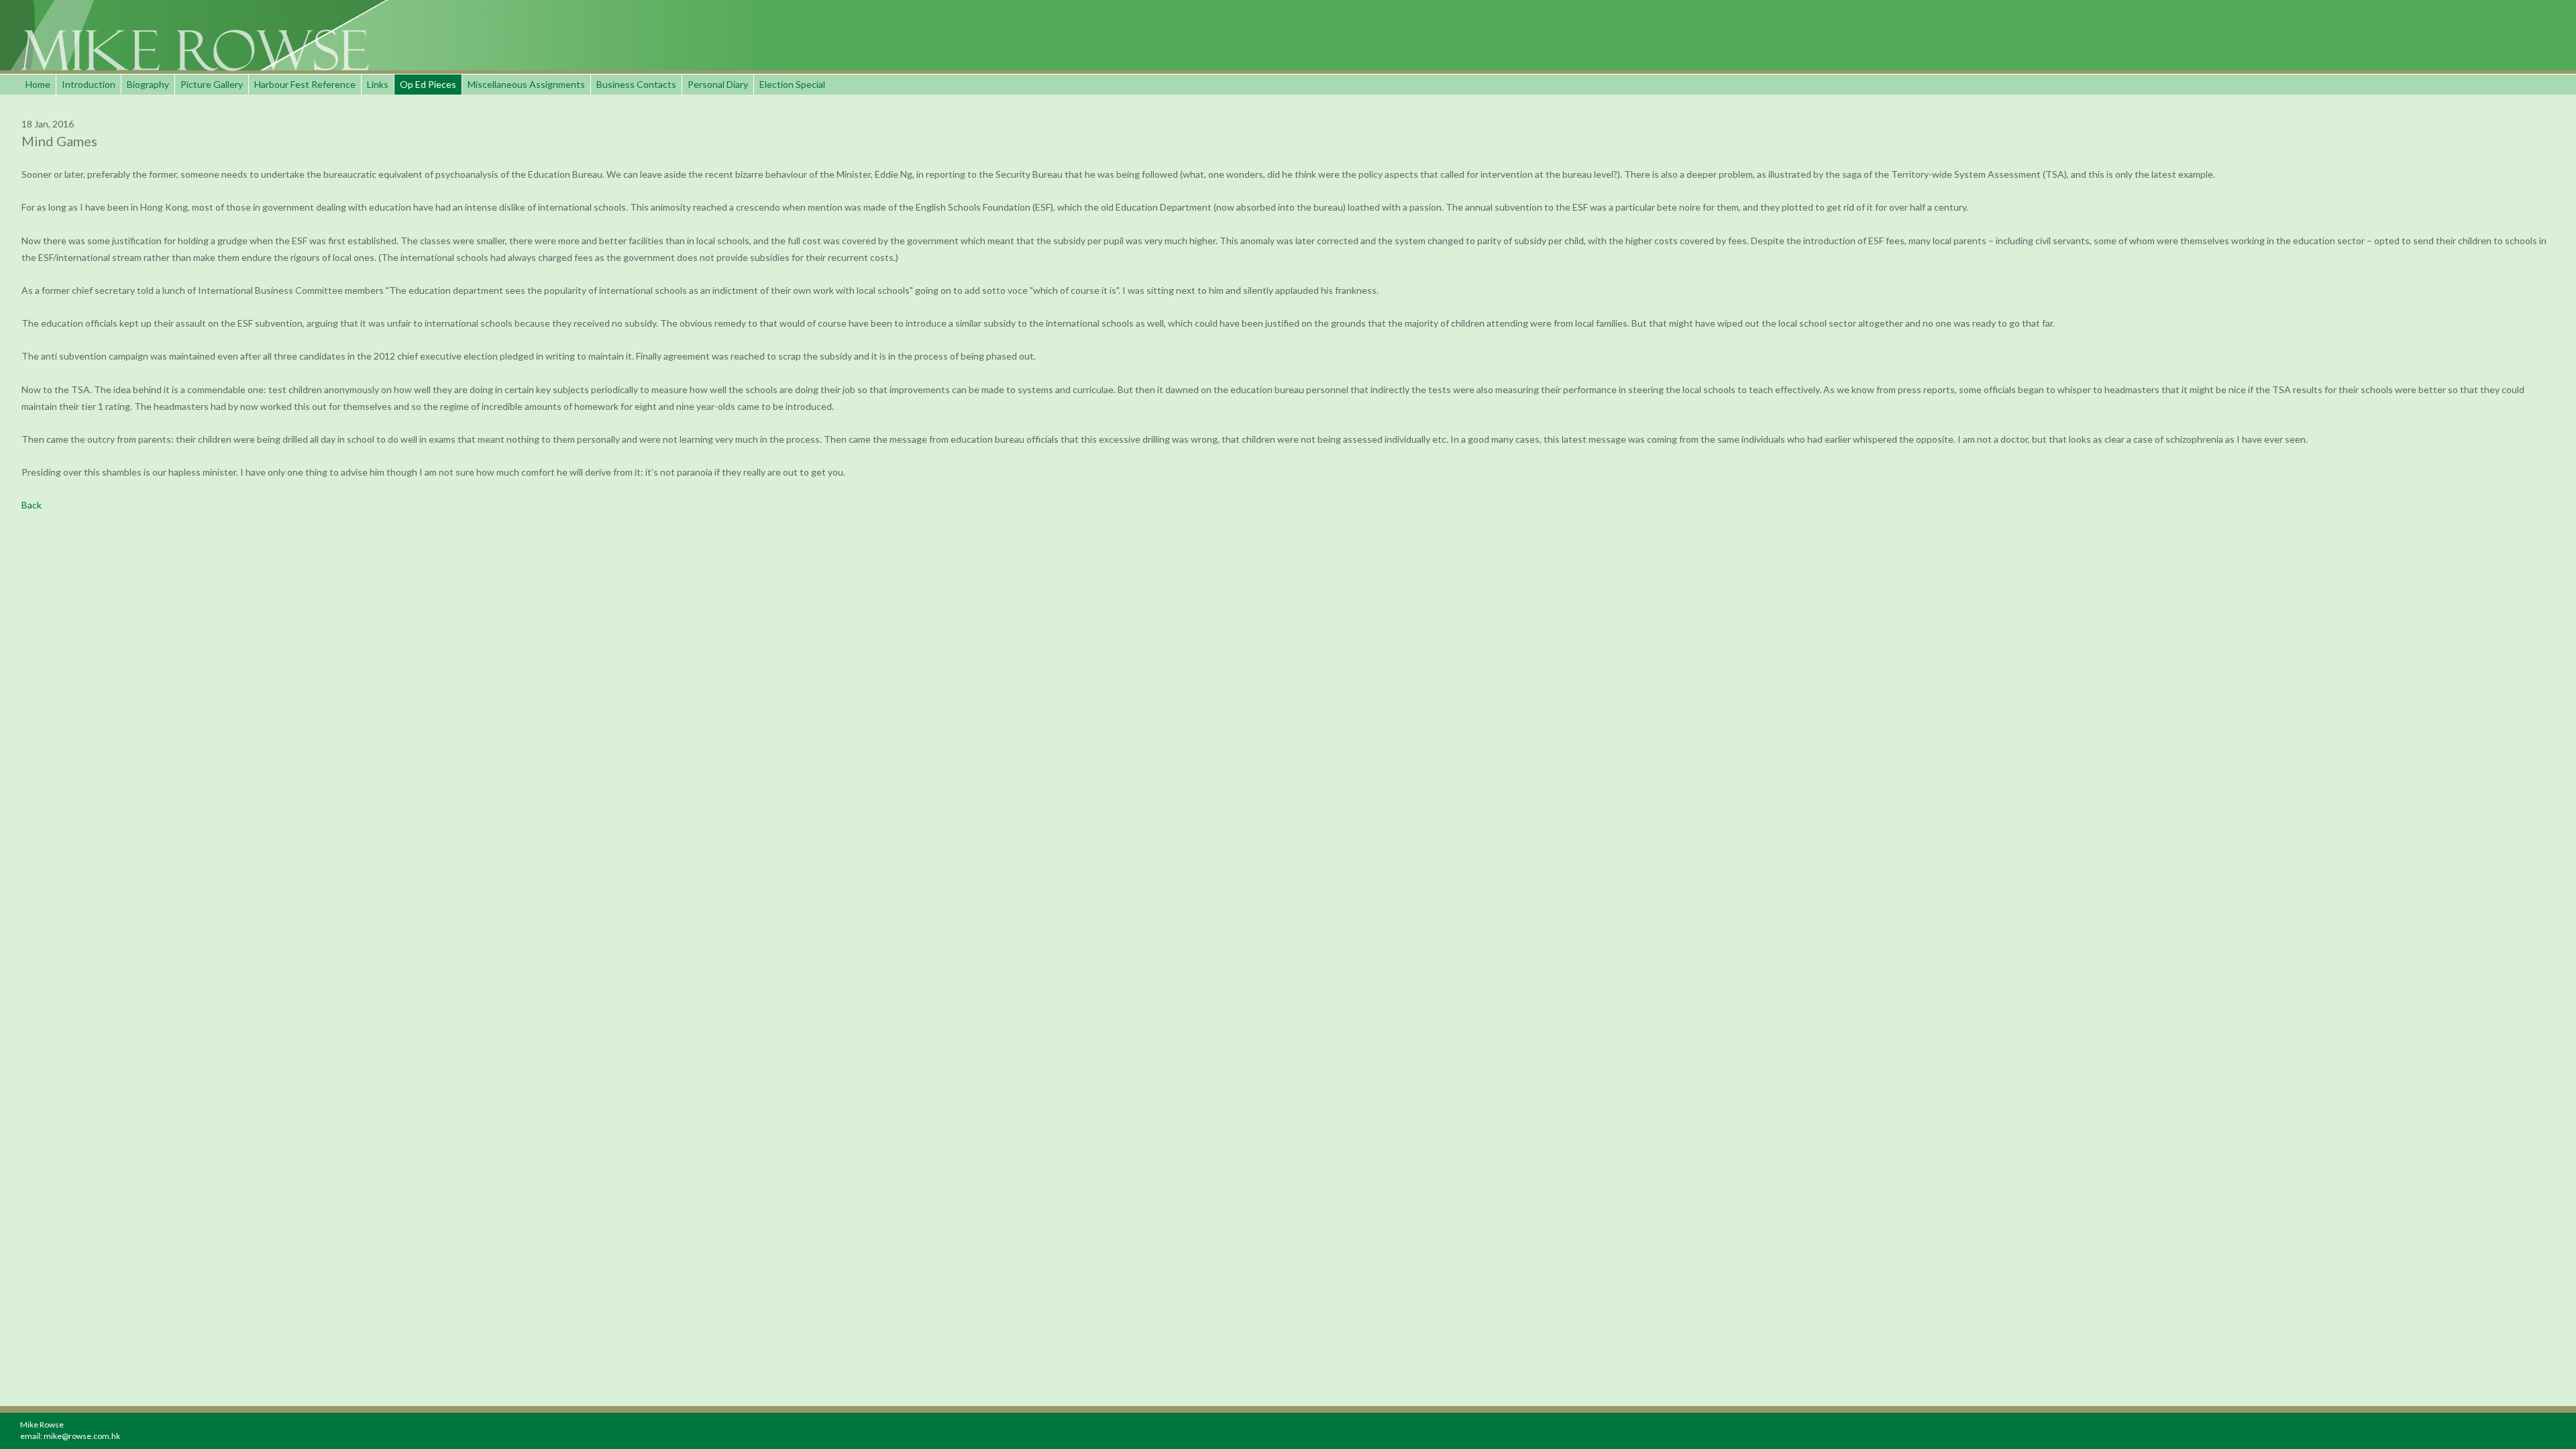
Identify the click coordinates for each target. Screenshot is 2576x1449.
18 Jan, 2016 (48, 124)
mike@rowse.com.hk (82, 1436)
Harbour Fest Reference (305, 84)
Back (32, 505)
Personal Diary (718, 84)
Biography (148, 84)
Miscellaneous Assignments (526, 84)
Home (38, 84)
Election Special (792, 84)
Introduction (89, 84)
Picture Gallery (212, 84)
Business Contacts (636, 84)
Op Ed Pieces (428, 84)
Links (378, 84)
